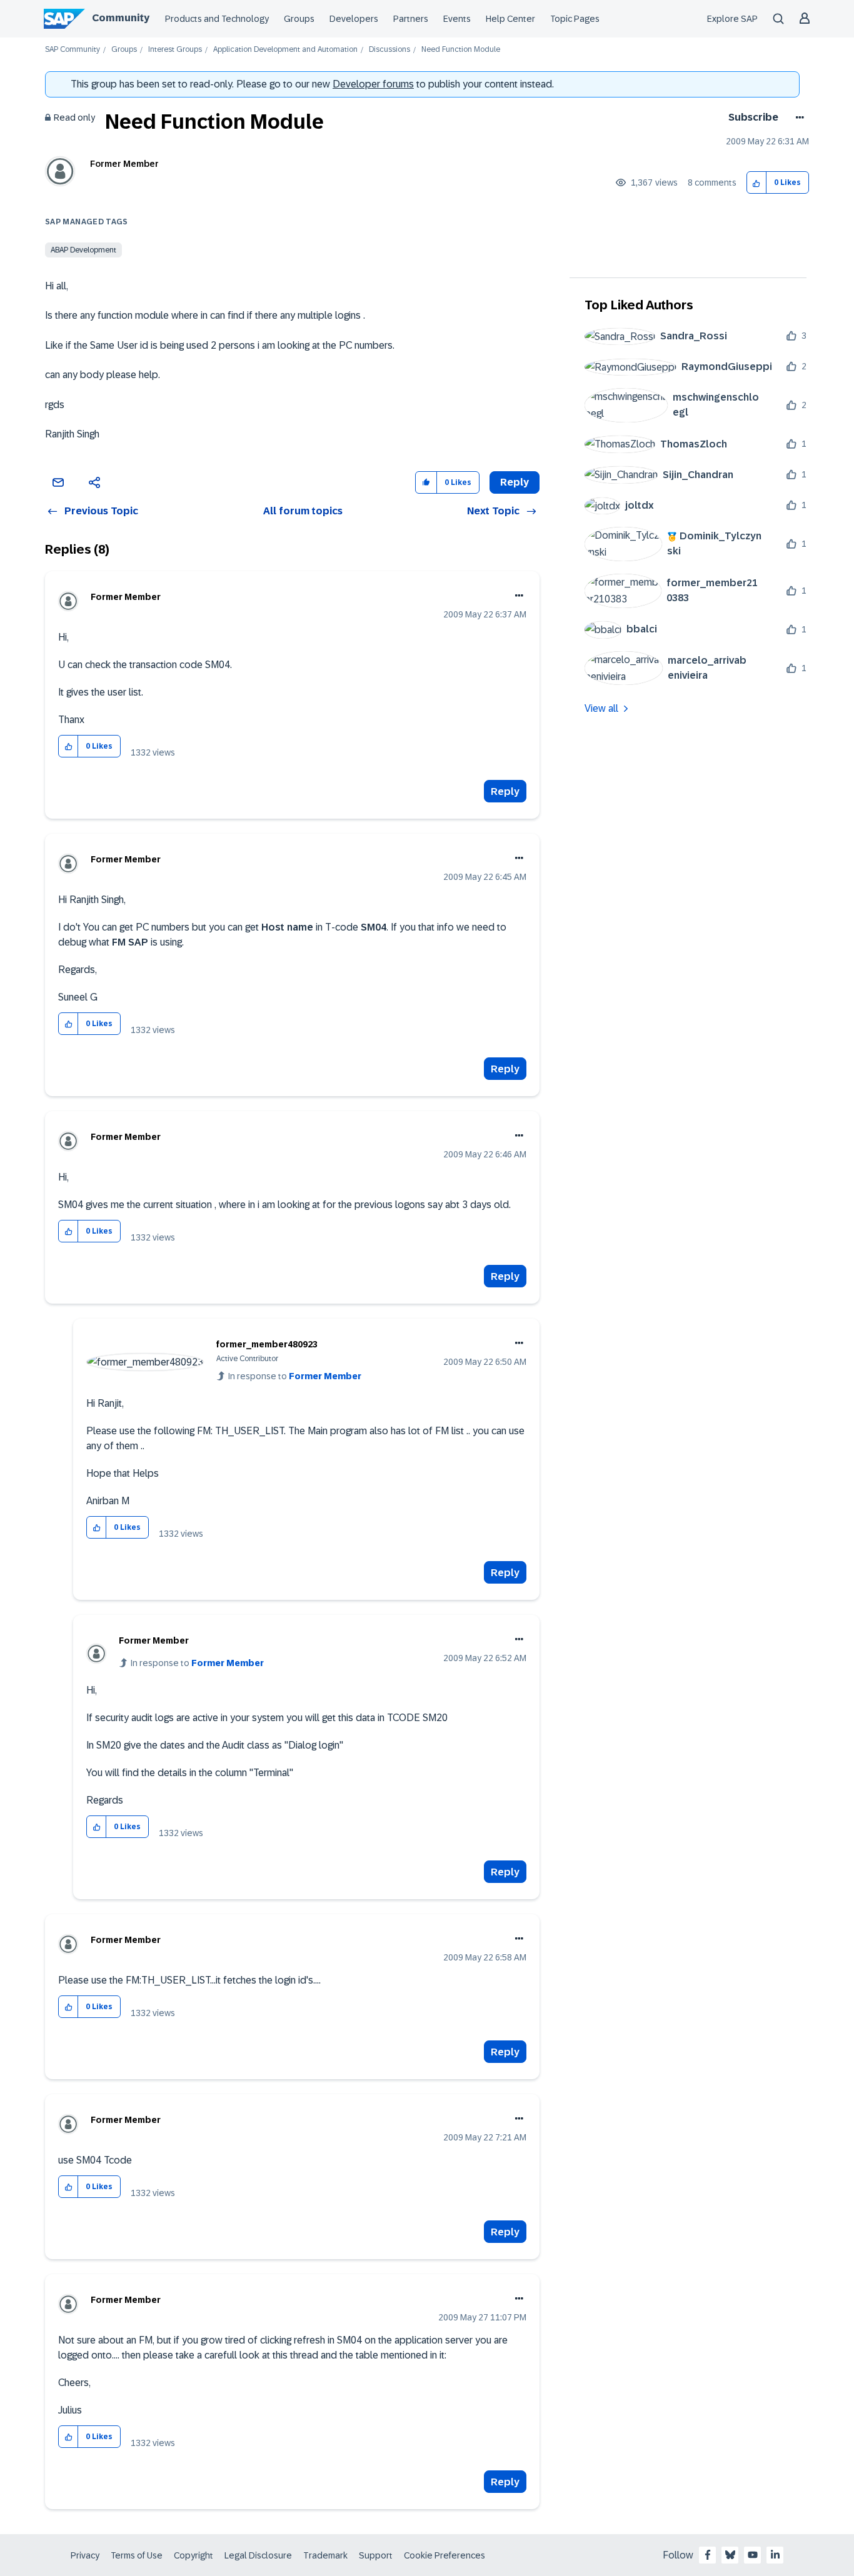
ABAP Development (83, 250)
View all (601, 708)
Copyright (193, 2555)
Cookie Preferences (445, 2555)
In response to (295, 1376)
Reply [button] (515, 482)
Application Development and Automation (285, 50)
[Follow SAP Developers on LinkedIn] (775, 2555)
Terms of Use (137, 2555)
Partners (411, 19)
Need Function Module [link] (461, 50)
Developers (354, 19)
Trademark (325, 2555)
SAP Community (73, 50)
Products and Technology (217, 19)
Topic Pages (575, 19)
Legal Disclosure (258, 2555)
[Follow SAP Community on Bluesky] (730, 2555)
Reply (505, 791)
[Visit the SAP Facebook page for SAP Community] (708, 2555)
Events (457, 19)
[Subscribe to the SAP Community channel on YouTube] (753, 2555)
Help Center (510, 19)
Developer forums (373, 84)
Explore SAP (732, 19)
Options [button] (797, 117)
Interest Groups (175, 50)
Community (121, 18)
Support (376, 2555)
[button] (757, 183)
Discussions (389, 50)
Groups (299, 19)
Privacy (85, 2555)
